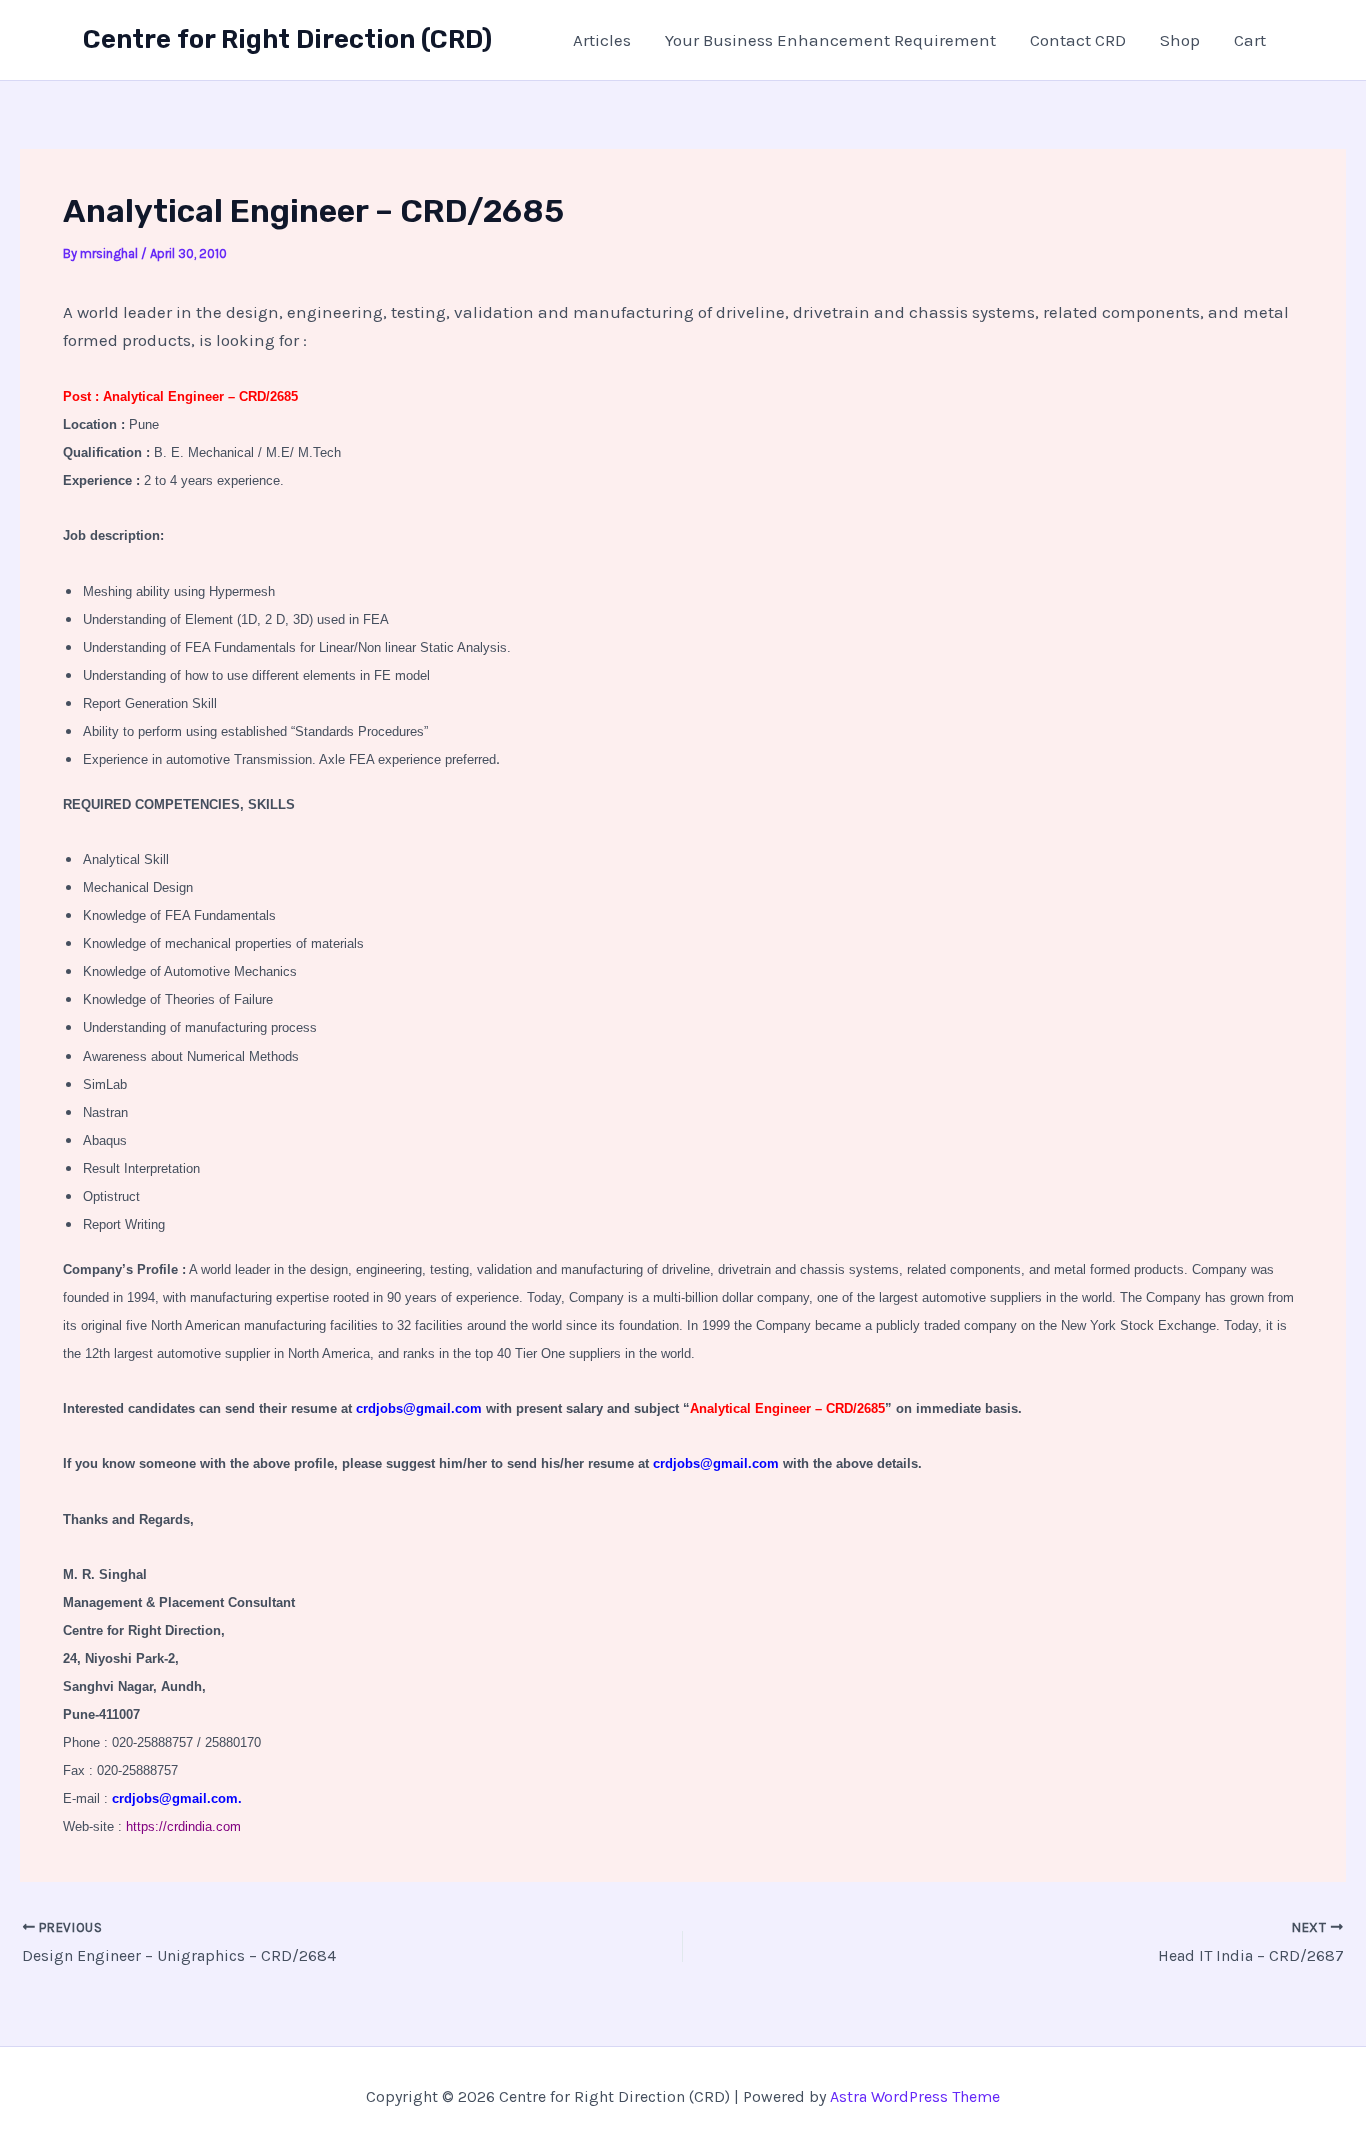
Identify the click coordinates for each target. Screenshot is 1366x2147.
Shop (1180, 40)
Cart (1250, 40)
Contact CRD (1078, 40)
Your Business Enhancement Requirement (830, 40)
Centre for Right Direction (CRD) (287, 39)
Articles (602, 40)
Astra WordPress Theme (915, 2096)
